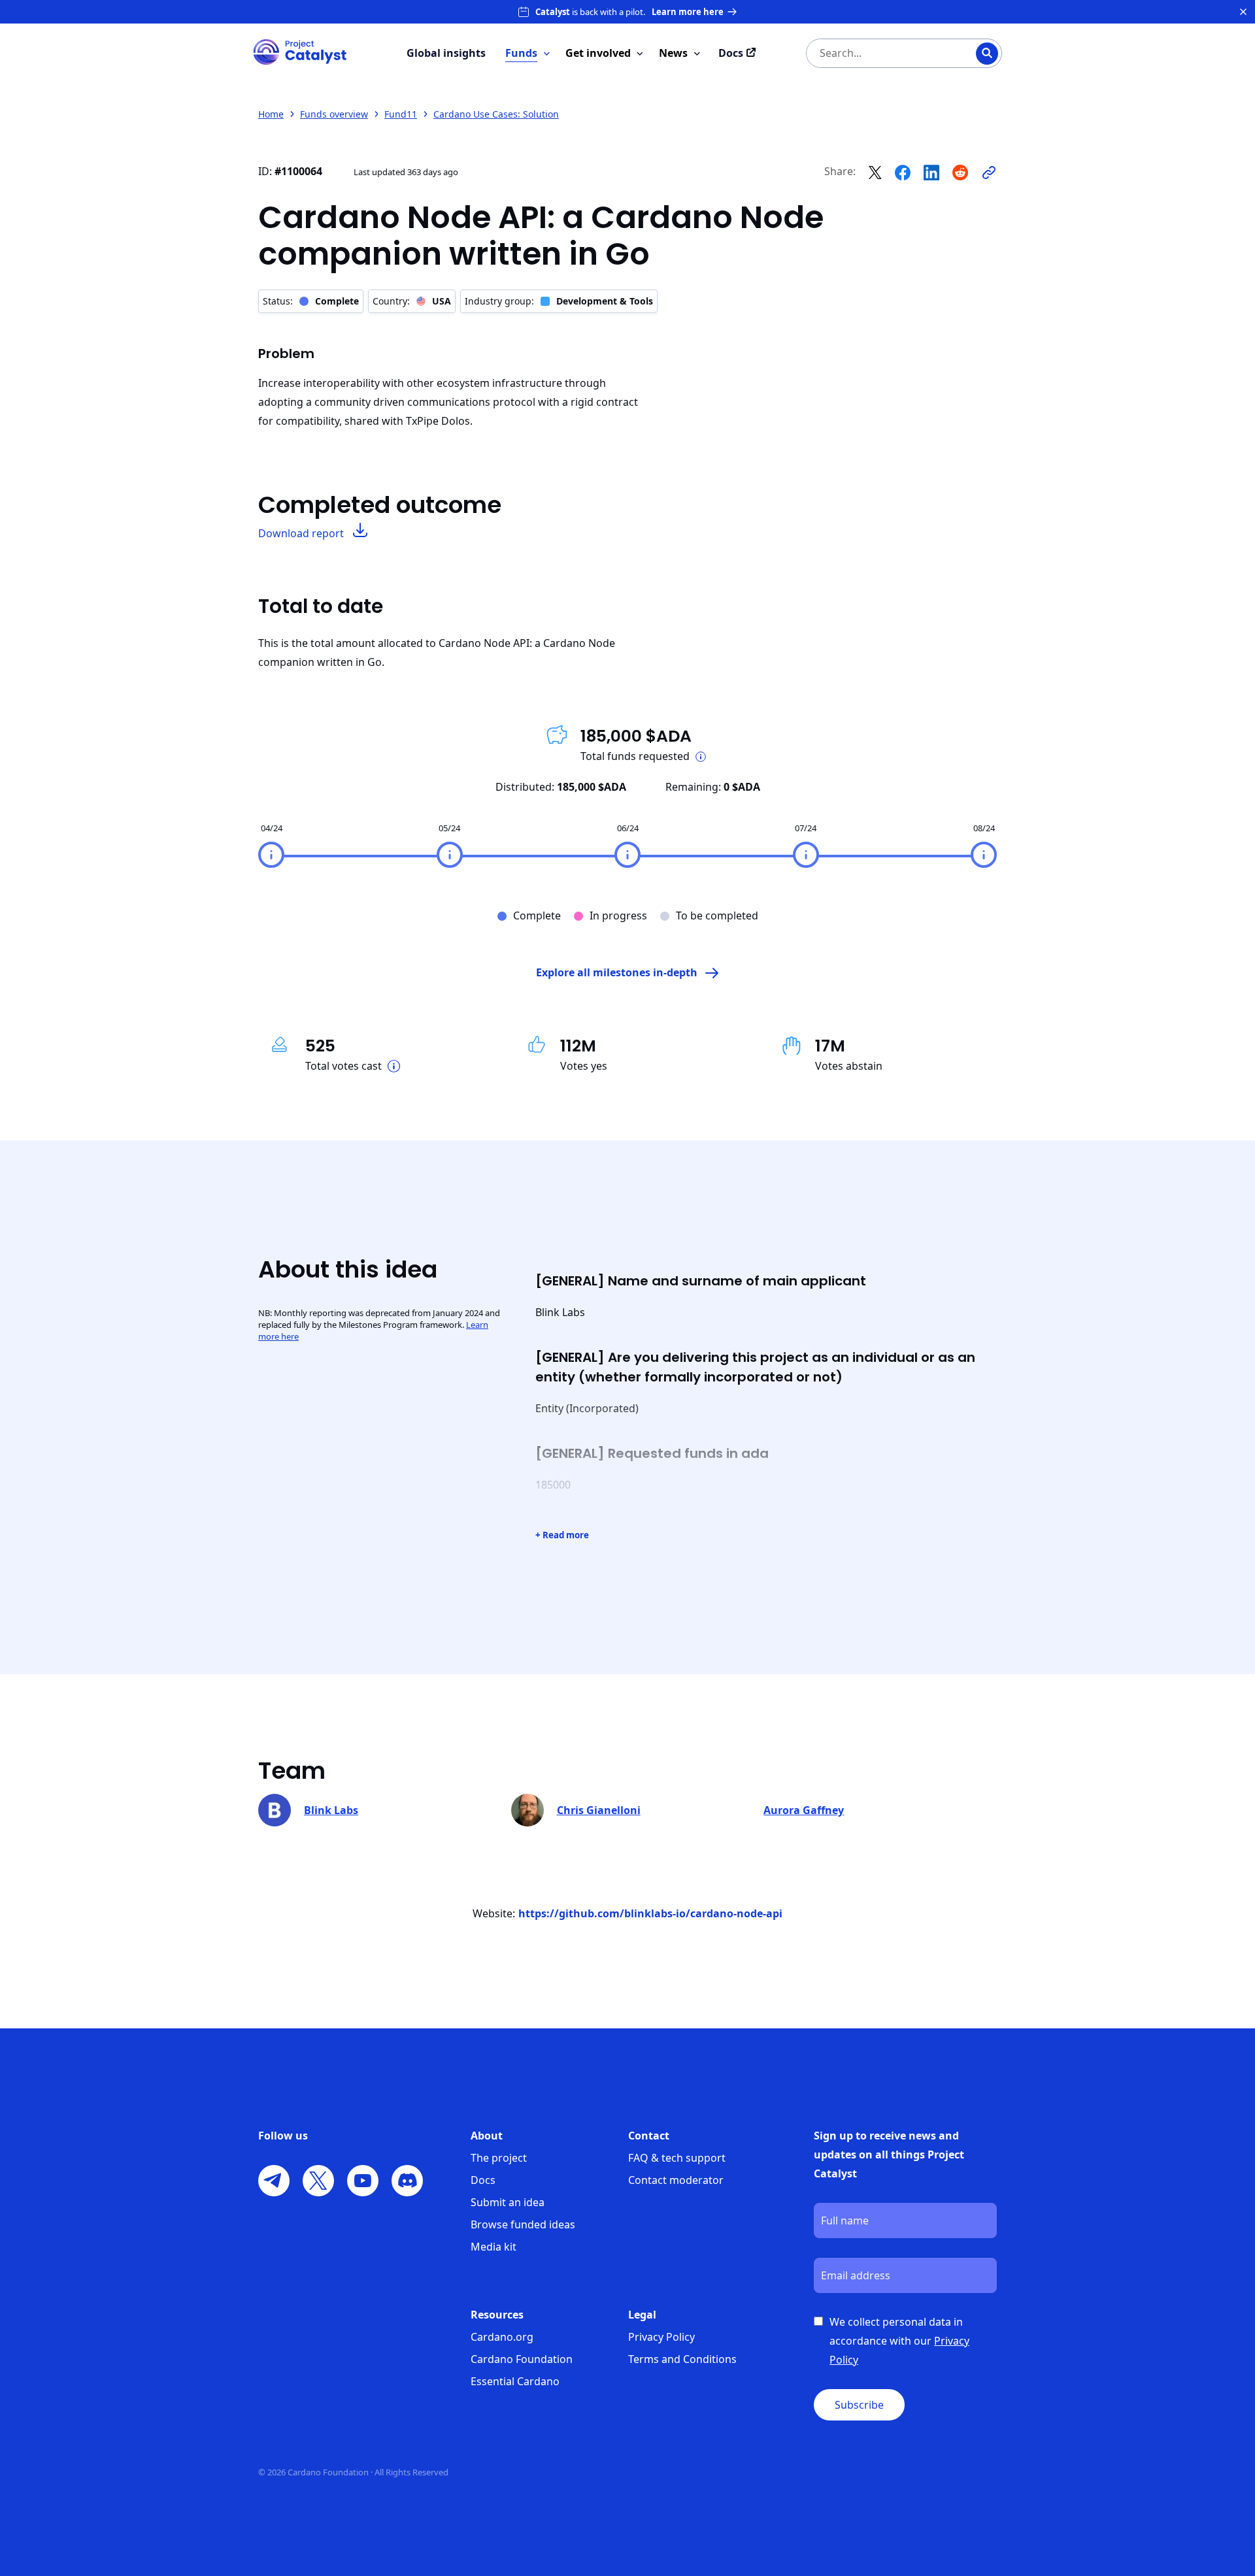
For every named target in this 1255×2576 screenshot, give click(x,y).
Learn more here (688, 12)
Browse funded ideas (523, 2224)
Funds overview (334, 114)
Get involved (598, 53)
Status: (311, 301)
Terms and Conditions (682, 2359)
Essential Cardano (515, 2381)
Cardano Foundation (522, 2359)
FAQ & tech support (677, 2158)
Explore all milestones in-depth (617, 972)
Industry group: (559, 301)
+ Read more (562, 1535)
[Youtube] (363, 2181)
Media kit (494, 2247)
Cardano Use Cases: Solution (496, 114)
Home (271, 114)
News (673, 53)
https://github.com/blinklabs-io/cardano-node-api (650, 1913)
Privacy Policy (661, 2337)
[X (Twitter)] (318, 2181)
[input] (878, 53)
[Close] (1243, 12)
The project (499, 2158)
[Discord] (407, 2181)
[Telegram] (274, 2181)
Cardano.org (502, 2337)
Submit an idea (508, 2202)
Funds (521, 53)
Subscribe (859, 2405)
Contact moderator (676, 2180)
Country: (412, 301)
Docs (483, 2180)
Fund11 (401, 114)
